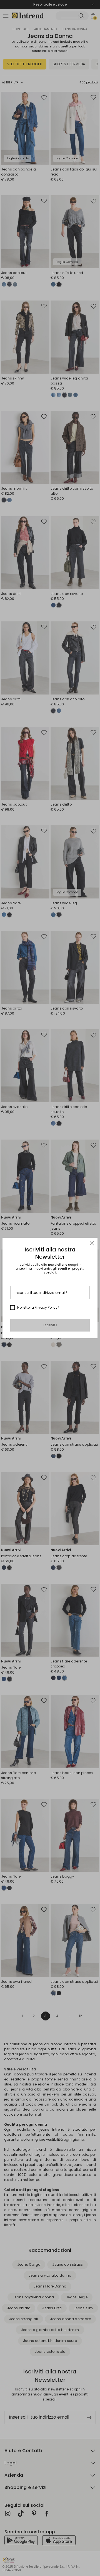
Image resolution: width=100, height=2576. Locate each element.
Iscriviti (50, 1325)
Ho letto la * (38, 1308)
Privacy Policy (46, 1307)
